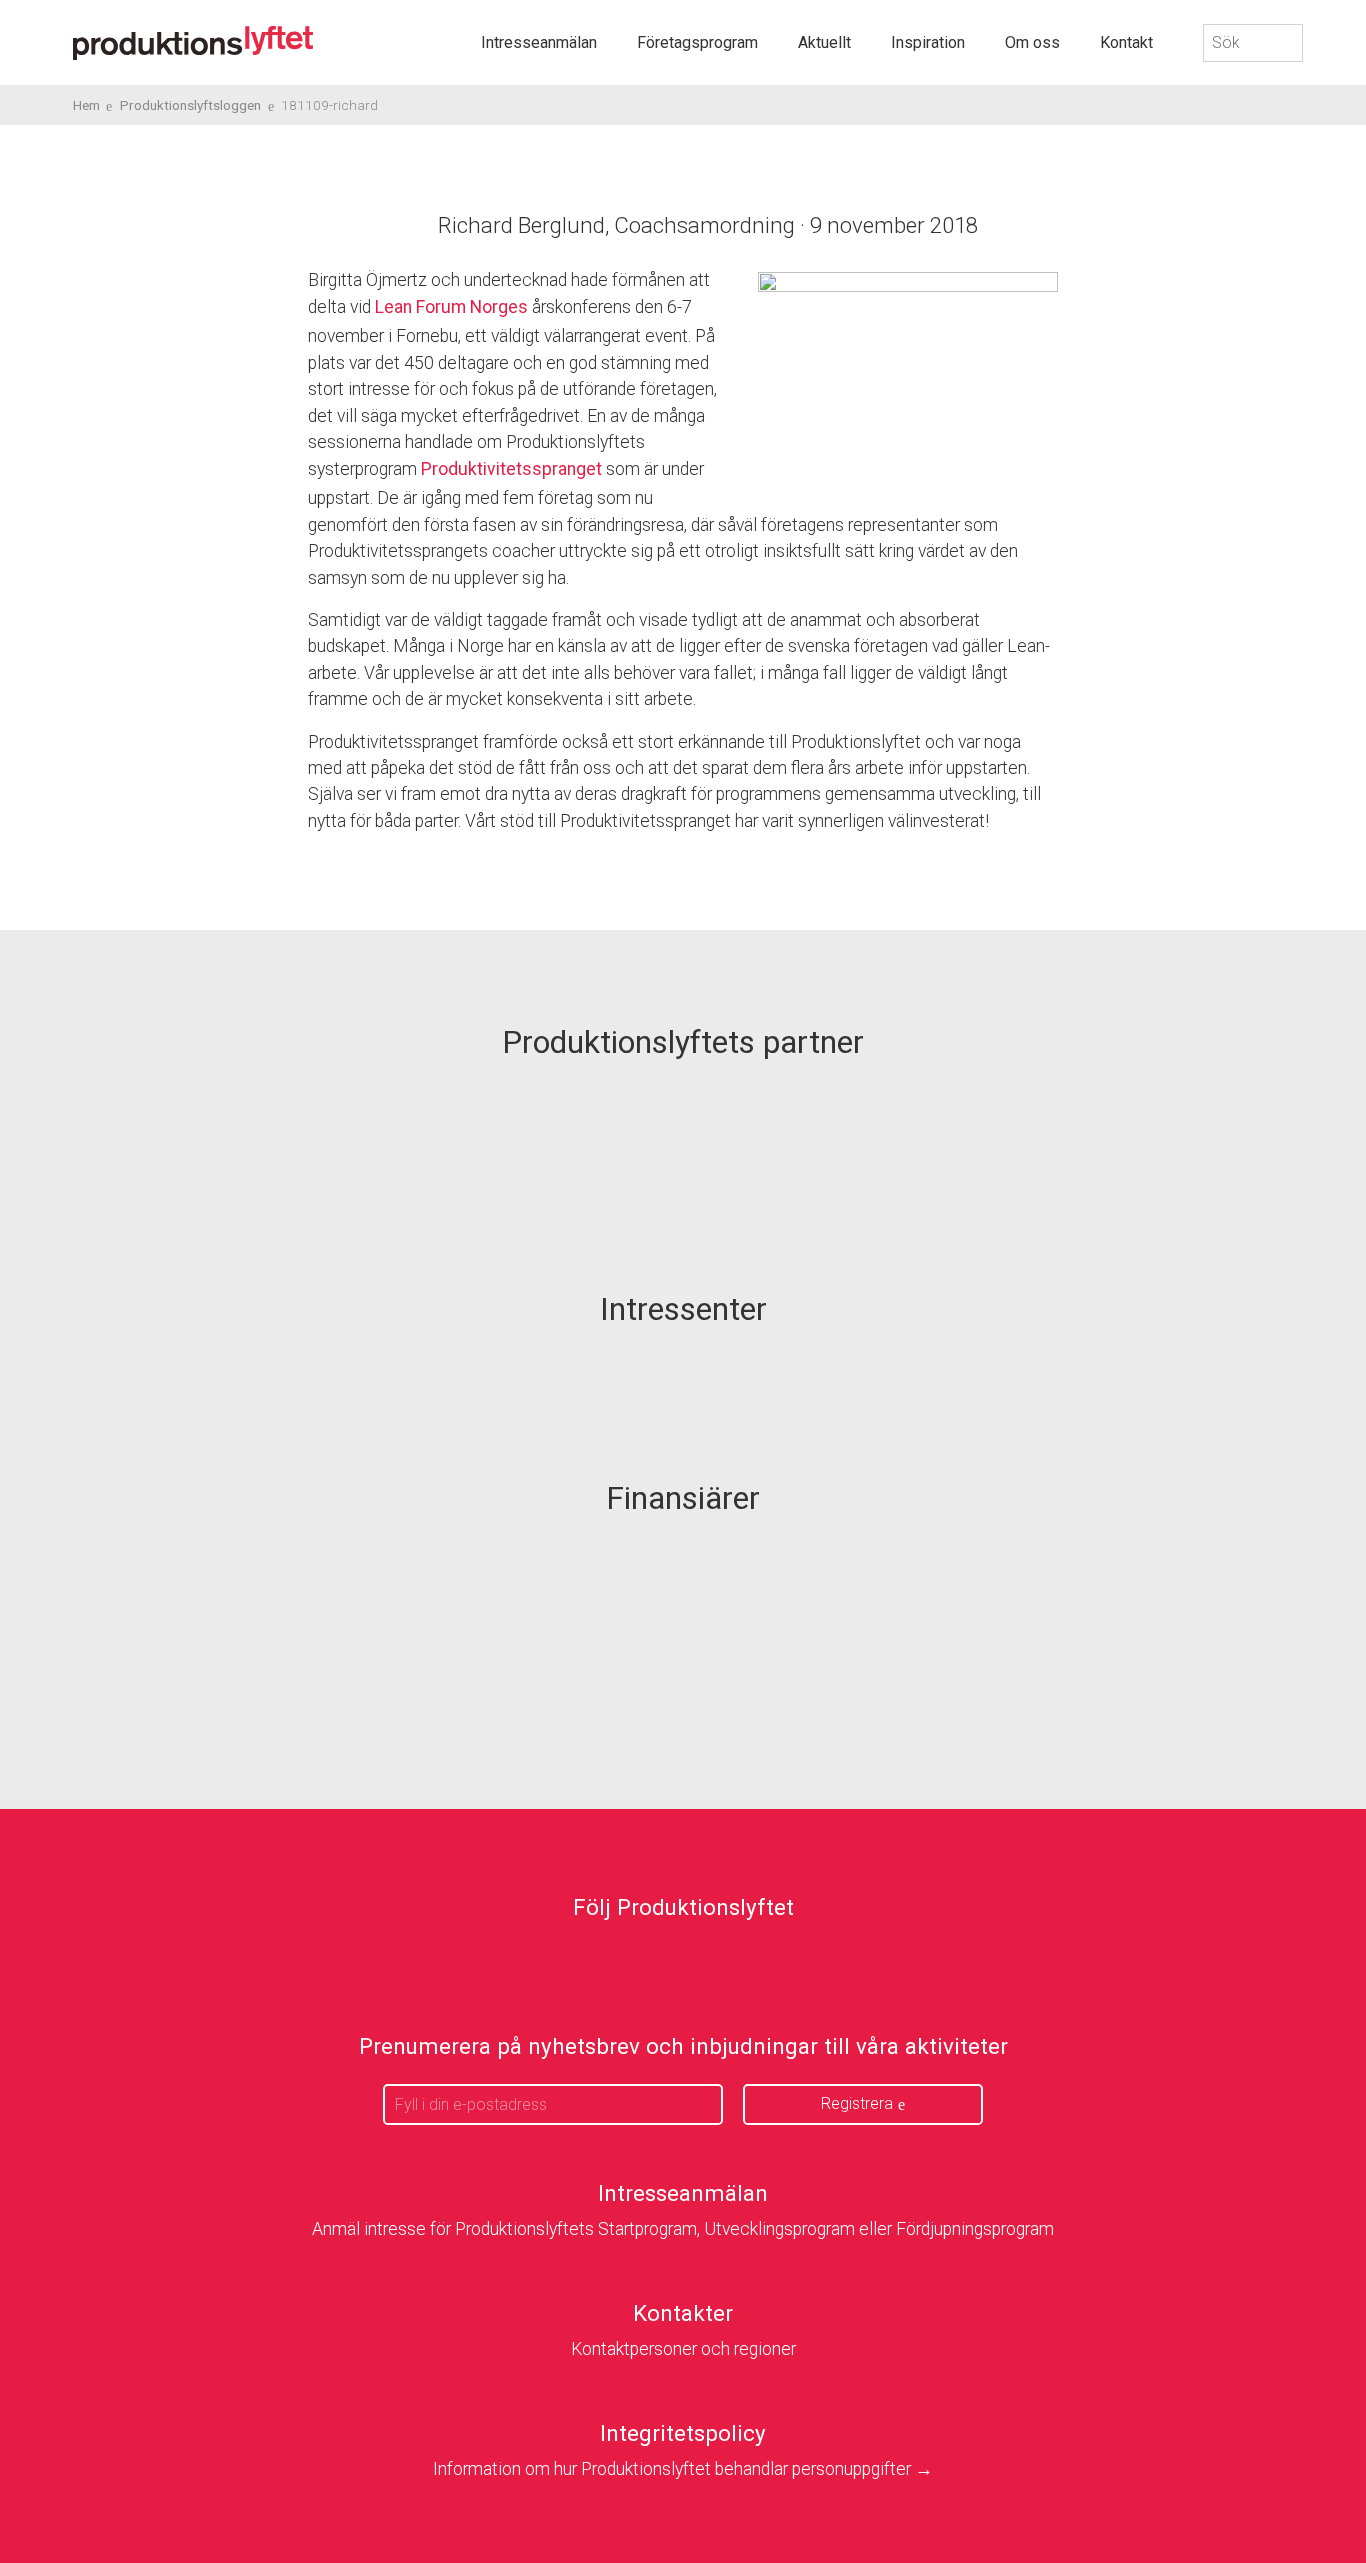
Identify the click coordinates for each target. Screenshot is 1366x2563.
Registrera (857, 2103)
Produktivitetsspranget (511, 469)
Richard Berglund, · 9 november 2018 (708, 225)
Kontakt (1126, 42)
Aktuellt (824, 42)
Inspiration (928, 42)
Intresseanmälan (539, 42)
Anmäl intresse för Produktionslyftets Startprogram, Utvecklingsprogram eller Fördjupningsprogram (683, 2229)
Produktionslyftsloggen (190, 105)
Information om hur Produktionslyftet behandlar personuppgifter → (683, 2469)
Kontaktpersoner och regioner (683, 2349)
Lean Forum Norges (451, 307)
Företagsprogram (697, 42)
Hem (86, 105)
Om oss (1032, 42)
